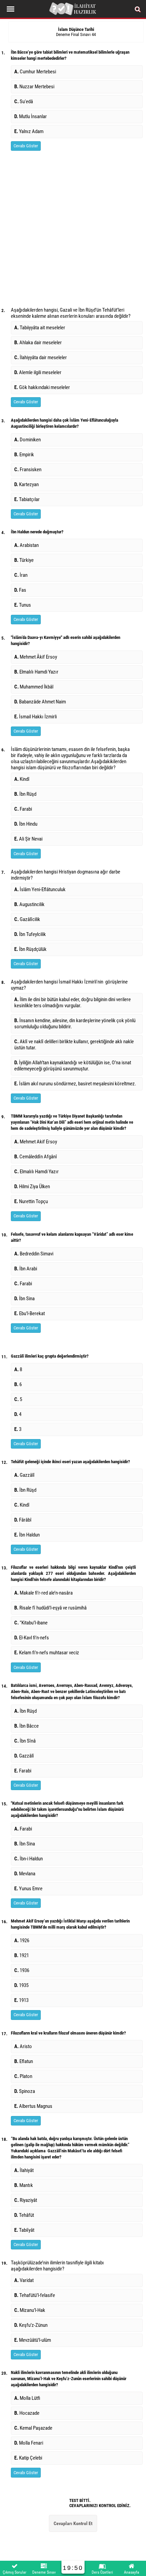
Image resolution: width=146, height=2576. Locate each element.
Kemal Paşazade (34, 2428)
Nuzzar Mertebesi (34, 87)
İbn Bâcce (26, 1726)
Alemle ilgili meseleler (38, 372)
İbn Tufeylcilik (30, 934)
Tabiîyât (24, 2230)
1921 (22, 1955)
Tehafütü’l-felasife (35, 2295)
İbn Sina (24, 1299)
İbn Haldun (27, 1535)
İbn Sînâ (25, 1741)
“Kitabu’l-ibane (31, 1623)
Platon (23, 2076)
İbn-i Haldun (29, 1859)
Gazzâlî (24, 1475)
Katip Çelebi (28, 2458)
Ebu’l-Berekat (30, 1313)
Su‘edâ (24, 102)
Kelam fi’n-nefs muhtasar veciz (47, 1653)
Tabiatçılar (27, 499)
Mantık (25, 2185)
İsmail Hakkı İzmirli (35, 717)
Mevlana (25, 1874)
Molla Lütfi (27, 2398)
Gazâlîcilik (27, 919)
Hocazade (27, 2413)
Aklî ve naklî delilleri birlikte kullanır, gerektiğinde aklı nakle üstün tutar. (74, 1045)
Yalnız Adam (29, 131)
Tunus (23, 605)
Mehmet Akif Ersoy (36, 1142)
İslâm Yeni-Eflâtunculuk (40, 889)
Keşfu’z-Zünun (31, 2325)
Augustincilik (29, 904)
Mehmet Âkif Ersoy (36, 657)
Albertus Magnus (33, 2106)
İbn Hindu (26, 824)
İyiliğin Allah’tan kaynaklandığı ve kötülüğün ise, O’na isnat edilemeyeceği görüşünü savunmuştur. (73, 1066)
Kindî (22, 779)
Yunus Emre (28, 1889)
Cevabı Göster (26, 146)
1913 (21, 2000)
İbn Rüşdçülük (30, 949)
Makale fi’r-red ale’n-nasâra (43, 1593)
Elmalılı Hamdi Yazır (36, 672)
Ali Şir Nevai (28, 839)
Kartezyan (26, 484)
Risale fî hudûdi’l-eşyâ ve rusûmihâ (50, 1608)
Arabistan (26, 545)
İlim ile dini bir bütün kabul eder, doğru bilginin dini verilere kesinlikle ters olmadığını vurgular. (72, 1002)
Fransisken (28, 470)
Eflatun (24, 2061)
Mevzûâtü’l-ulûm (33, 2340)
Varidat (24, 2280)
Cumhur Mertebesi (35, 72)
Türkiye (24, 560)
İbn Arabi (26, 1269)
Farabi (23, 809)
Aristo (23, 2046)
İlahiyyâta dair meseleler (41, 357)
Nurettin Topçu (31, 1201)
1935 (21, 1985)
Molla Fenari (29, 2443)
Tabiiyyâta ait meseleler (40, 328)
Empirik (24, 455)
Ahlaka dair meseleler (38, 343)
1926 (22, 1940)
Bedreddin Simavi (34, 1254)
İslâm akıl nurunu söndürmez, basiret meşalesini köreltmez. (75, 1084)
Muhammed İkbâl (34, 687)
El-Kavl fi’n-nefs (32, 1638)
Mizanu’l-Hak (30, 2310)
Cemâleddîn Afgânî (36, 1157)
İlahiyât (25, 2170)
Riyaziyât (27, 2200)
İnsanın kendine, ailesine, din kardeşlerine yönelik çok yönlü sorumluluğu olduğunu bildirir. (75, 1024)
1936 (22, 1970)
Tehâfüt (24, 2215)
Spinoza (25, 2091)
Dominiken (28, 440)
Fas (20, 590)
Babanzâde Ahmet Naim (40, 702)
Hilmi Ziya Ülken (32, 1186)
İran (21, 575)
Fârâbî (23, 1520)
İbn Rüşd (25, 794)
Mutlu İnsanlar (31, 116)
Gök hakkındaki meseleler (42, 387)
